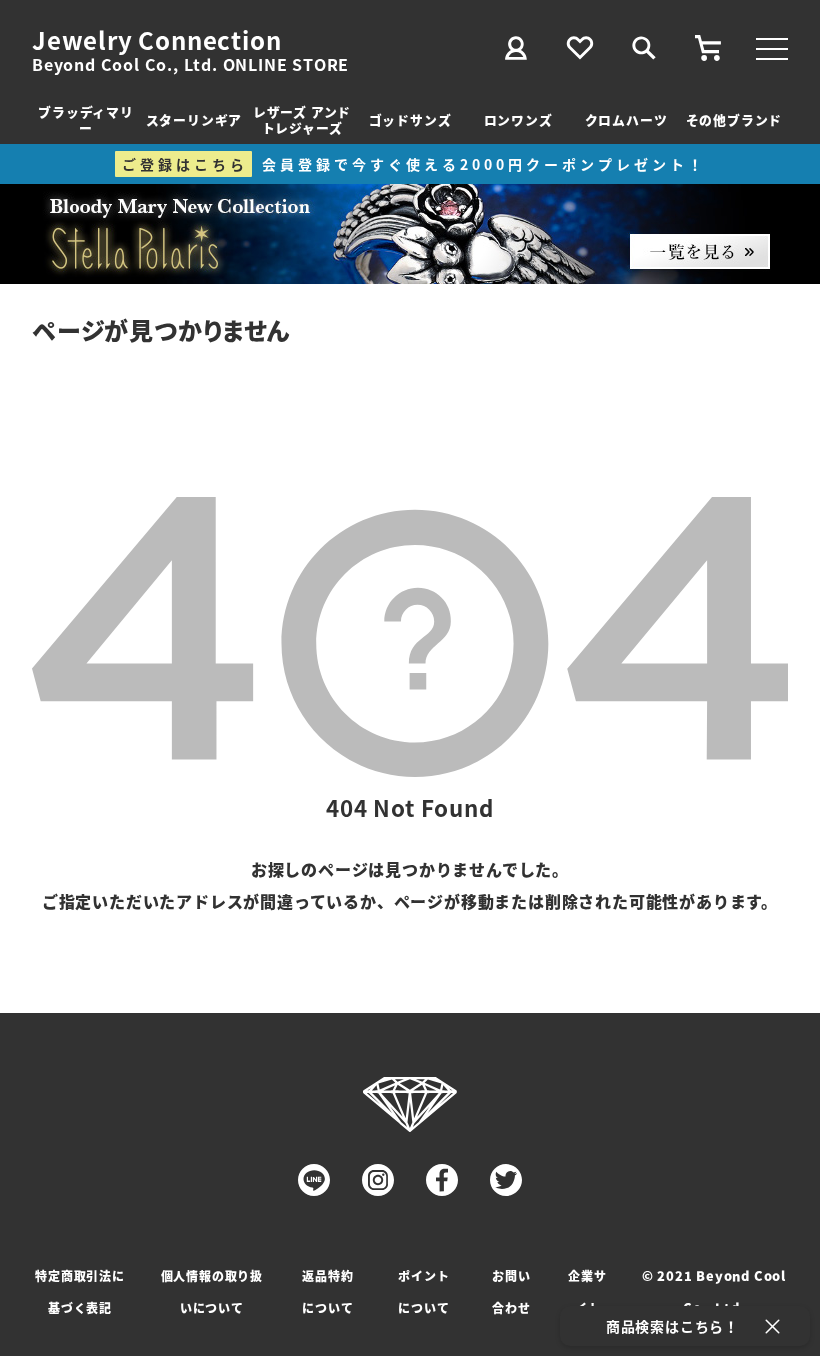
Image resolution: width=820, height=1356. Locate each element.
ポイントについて (423, 1291)
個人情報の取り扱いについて (212, 1291)
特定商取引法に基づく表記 (80, 1291)
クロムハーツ (626, 119)
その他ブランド (734, 119)
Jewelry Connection (156, 40)
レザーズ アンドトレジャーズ (302, 119)
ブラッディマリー (86, 119)
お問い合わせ (511, 1291)
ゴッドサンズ (410, 119)
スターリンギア (194, 119)
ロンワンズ (518, 119)
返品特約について (327, 1291)
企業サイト (587, 1291)
